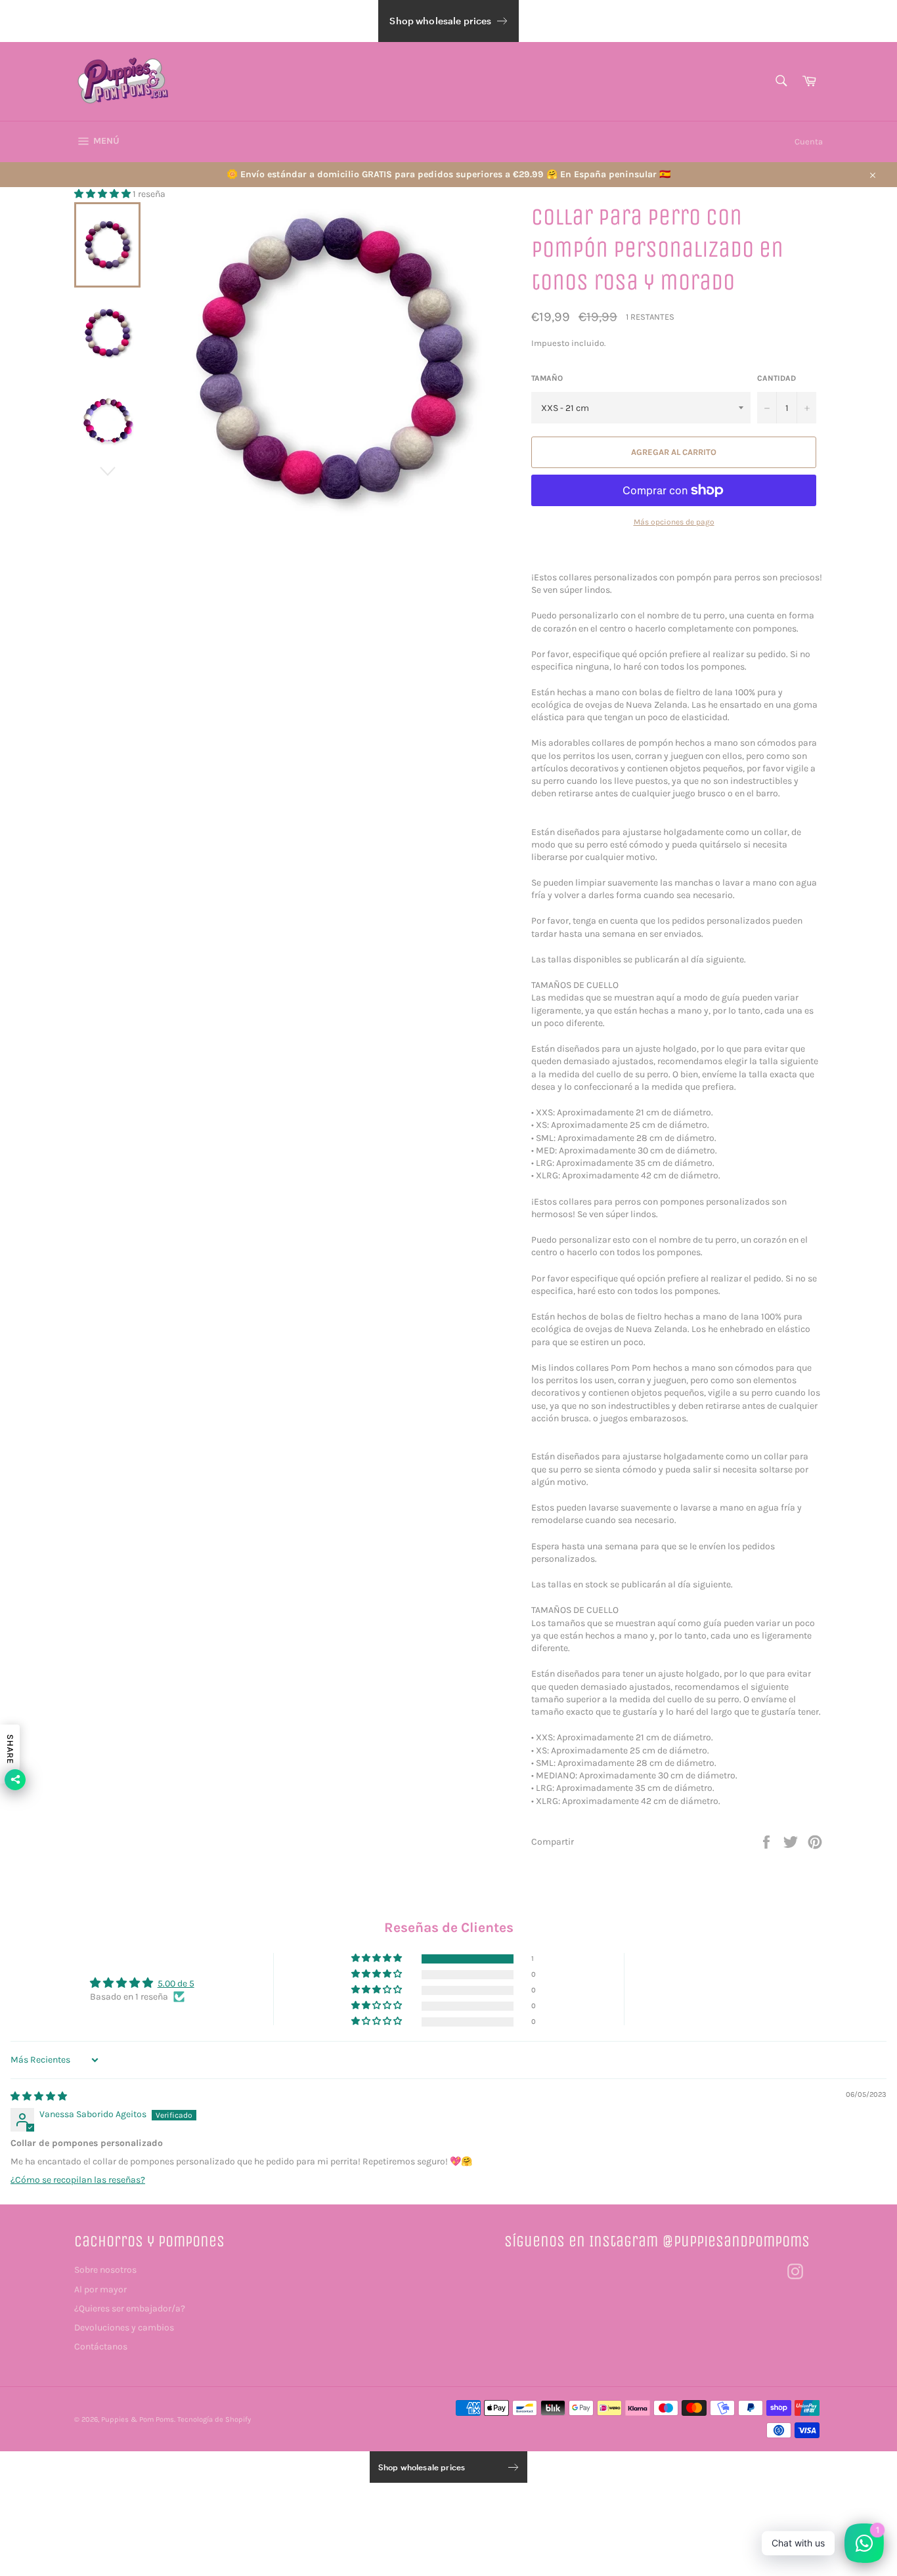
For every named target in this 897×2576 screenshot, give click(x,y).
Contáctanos (101, 2347)
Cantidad (777, 378)
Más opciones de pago (674, 522)
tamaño (547, 378)
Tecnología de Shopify (214, 2419)
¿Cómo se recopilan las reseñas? (78, 2180)
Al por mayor (100, 2289)
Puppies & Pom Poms (138, 2419)
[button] (103, 194)
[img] (39, 2096)
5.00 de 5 (176, 1984)
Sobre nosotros (105, 2270)
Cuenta (809, 141)
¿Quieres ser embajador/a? (130, 2308)
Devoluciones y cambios (124, 2328)
